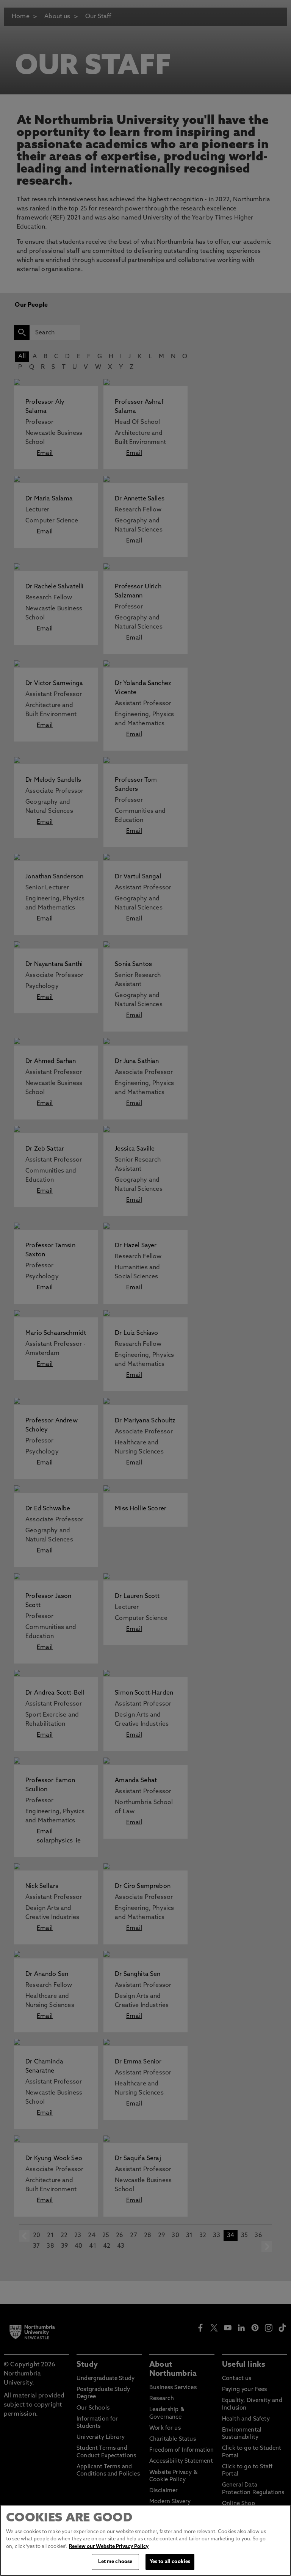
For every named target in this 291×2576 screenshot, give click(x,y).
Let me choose (115, 2562)
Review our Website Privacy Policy (109, 2547)
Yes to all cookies (170, 2562)
